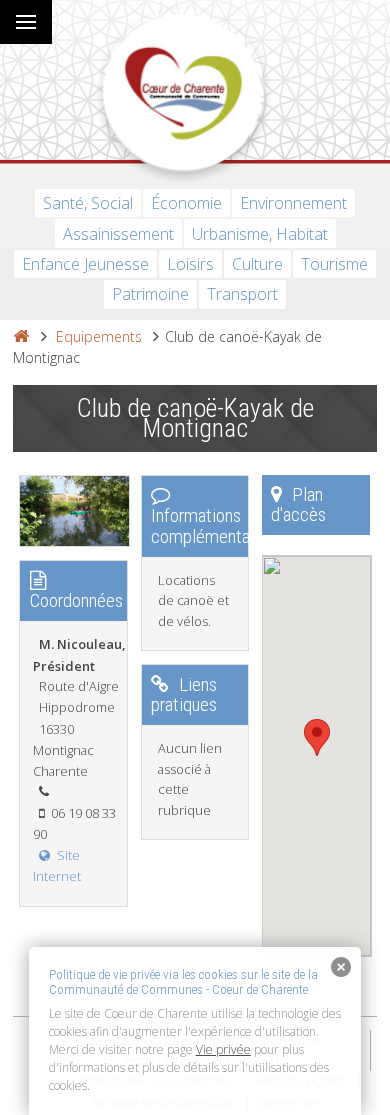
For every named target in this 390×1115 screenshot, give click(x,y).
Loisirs (190, 264)
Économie (186, 203)
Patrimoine (150, 294)
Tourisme (334, 264)
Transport (242, 294)
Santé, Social (88, 203)
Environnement (293, 203)
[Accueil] (21, 336)
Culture (257, 264)
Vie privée (223, 1049)
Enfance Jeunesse (85, 264)
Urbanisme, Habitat (260, 234)
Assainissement (118, 234)
